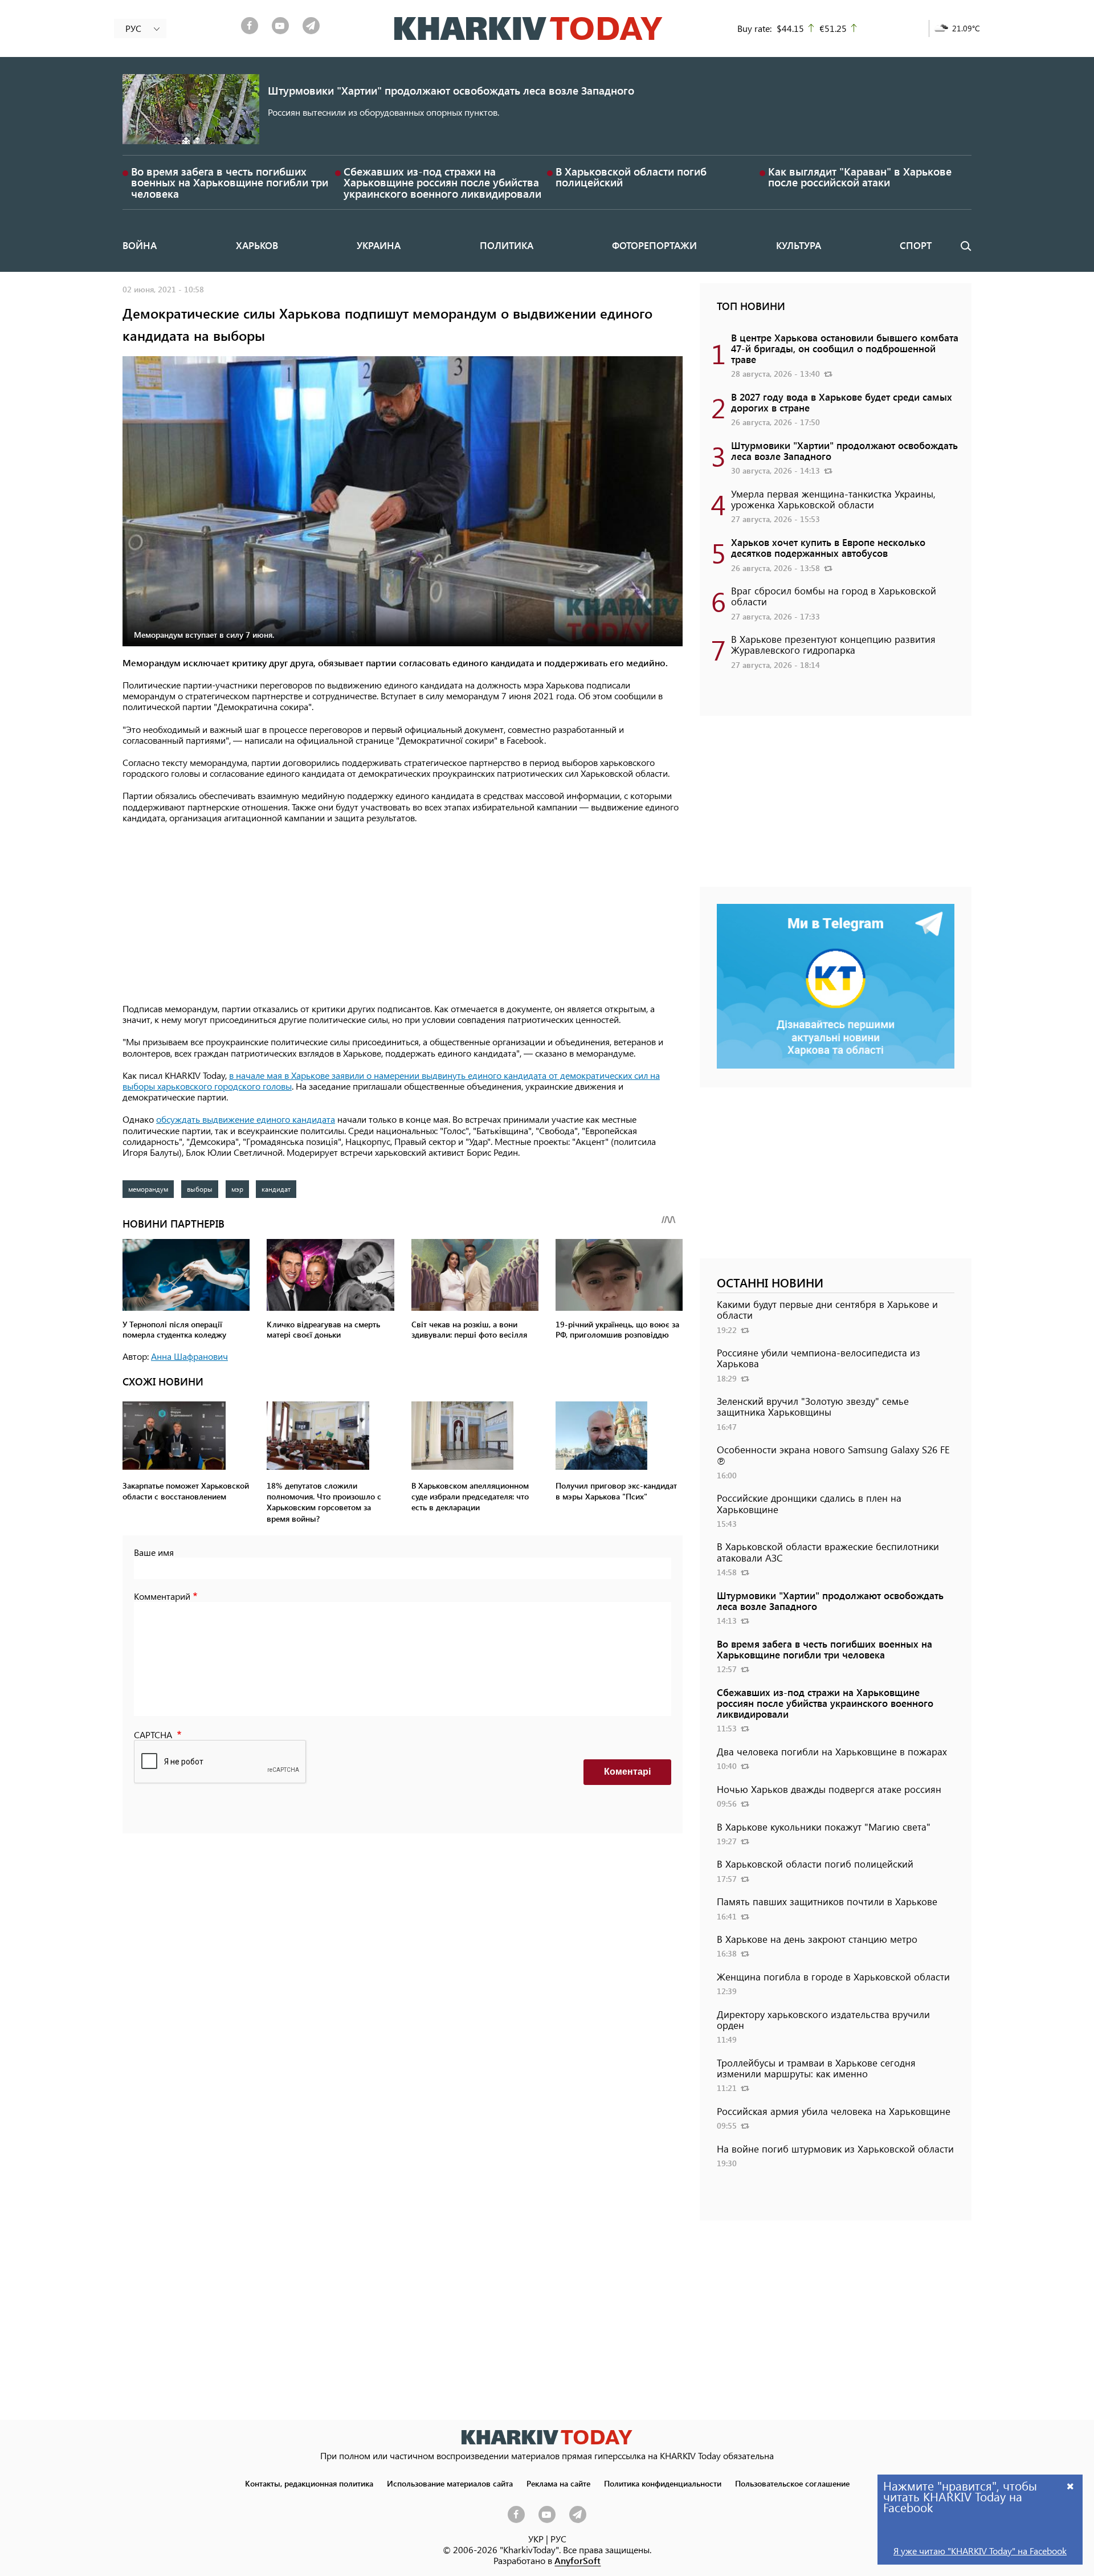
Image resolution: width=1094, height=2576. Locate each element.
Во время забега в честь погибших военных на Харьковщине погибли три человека (230, 182)
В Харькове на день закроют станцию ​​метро (817, 1939)
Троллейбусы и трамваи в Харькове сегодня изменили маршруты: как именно (816, 2068)
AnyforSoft (577, 2560)
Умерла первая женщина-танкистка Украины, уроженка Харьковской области (833, 499)
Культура (799, 245)
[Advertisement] (403, 914)
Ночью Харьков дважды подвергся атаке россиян (829, 1789)
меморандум (148, 1189)
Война (140, 245)
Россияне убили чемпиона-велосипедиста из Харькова (819, 1358)
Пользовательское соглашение (792, 2483)
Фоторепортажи (654, 245)
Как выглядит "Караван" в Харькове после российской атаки (860, 177)
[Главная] (528, 28)
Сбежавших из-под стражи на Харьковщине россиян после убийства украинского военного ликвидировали (442, 182)
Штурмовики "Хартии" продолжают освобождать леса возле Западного (451, 90)
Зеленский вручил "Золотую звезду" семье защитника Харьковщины (813, 1406)
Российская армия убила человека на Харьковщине (834, 2111)
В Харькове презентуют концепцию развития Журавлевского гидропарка (833, 644)
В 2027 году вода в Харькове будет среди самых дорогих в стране (842, 402)
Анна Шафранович (189, 1356)
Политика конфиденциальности (663, 2483)
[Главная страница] (547, 2437)
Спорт (916, 245)
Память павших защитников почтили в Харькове (827, 1901)
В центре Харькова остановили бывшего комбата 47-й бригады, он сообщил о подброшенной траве (845, 348)
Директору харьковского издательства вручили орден (823, 2019)
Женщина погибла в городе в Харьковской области (833, 1976)
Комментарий (162, 1596)
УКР (536, 2539)
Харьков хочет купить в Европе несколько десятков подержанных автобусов (828, 547)
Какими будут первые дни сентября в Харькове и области (827, 1309)
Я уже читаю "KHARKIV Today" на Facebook (980, 2551)
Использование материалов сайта (450, 2483)
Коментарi (627, 1772)
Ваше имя (154, 1552)
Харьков (257, 245)
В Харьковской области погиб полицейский (631, 177)
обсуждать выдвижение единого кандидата (246, 1119)
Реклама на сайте (558, 2483)
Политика (507, 245)
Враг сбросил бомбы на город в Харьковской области (834, 596)
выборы (200, 1189)
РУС (558, 2539)
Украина (379, 245)
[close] (1071, 2486)
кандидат (276, 1189)
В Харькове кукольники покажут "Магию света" (824, 1827)
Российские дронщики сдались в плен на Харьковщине (809, 1503)
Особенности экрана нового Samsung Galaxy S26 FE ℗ (833, 1455)
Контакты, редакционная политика (309, 2483)
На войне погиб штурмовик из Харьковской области (835, 2149)
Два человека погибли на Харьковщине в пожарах (832, 1751)
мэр (237, 1189)
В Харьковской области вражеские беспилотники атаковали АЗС (828, 1552)
